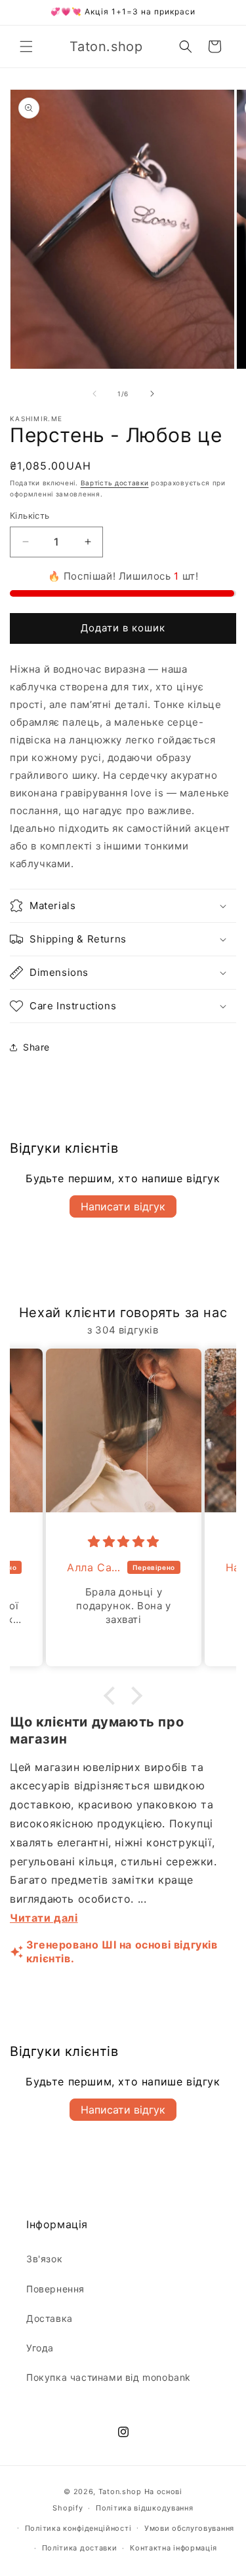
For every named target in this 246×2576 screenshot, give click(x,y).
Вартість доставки (115, 483)
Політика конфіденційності (78, 2528)
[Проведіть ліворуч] (94, 394)
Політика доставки (80, 2548)
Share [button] (36, 1047)
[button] (26, 47)
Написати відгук (123, 1206)
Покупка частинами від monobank (109, 2377)
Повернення (55, 2289)
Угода (40, 2348)
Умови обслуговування (189, 2528)
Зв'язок (44, 2259)
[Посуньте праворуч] (152, 394)
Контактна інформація (174, 2548)
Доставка (50, 2318)
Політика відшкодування (144, 2508)
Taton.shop (120, 2492)
